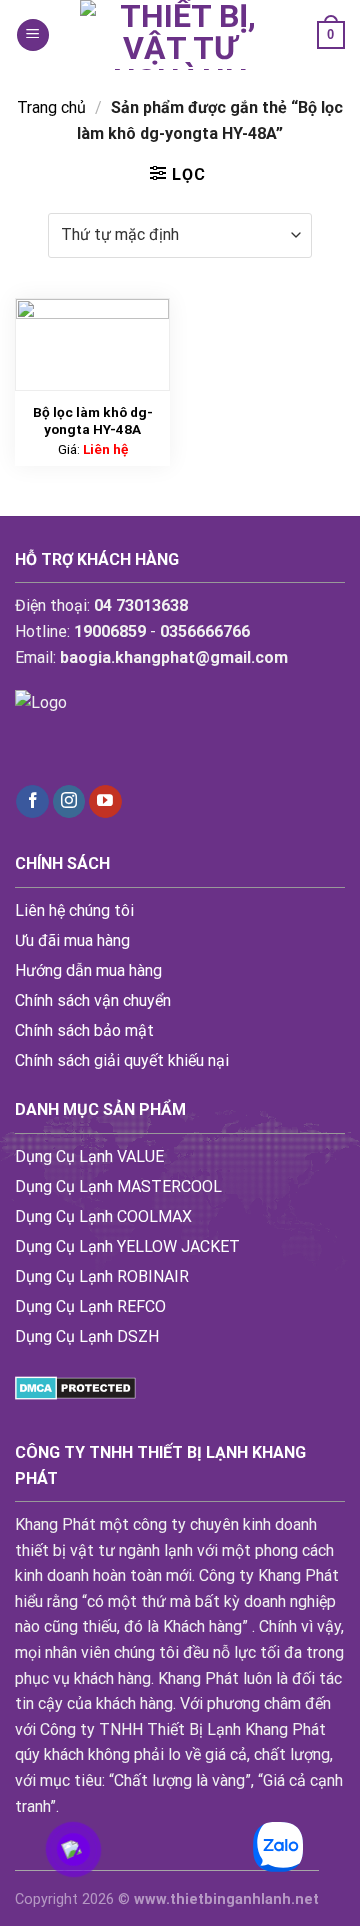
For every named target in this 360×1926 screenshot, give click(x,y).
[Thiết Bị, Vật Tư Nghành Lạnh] (180, 35)
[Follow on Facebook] (32, 802)
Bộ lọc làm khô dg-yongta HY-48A (93, 421)
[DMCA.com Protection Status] (75, 1386)
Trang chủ (51, 107)
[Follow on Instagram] (69, 802)
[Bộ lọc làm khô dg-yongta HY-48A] (92, 344)
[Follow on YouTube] (105, 802)
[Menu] (33, 35)
